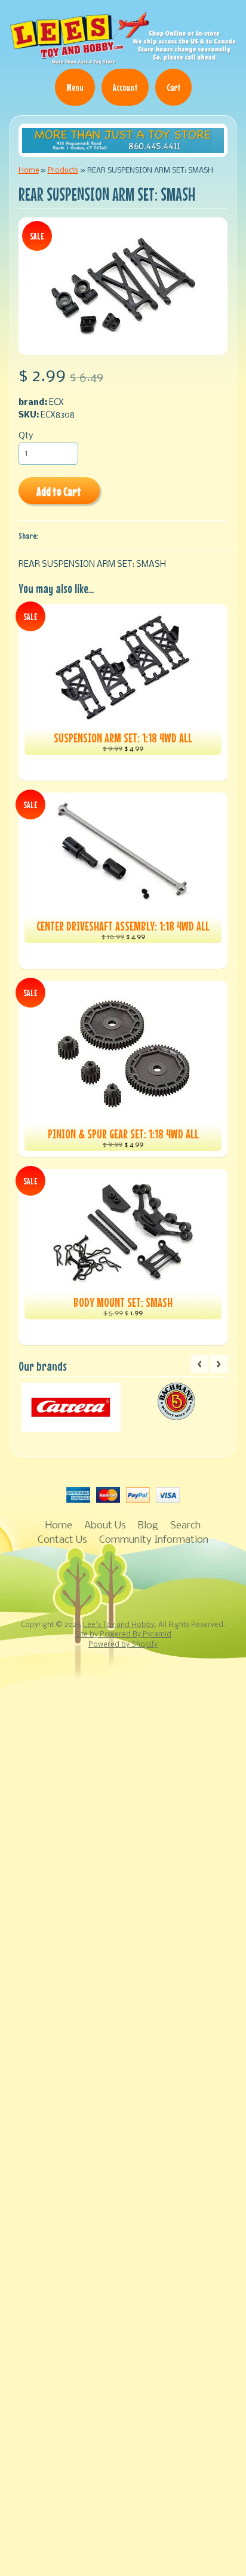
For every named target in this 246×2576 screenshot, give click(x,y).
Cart (173, 87)
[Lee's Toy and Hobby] (123, 60)
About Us (105, 1526)
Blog (148, 1526)
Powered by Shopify (123, 1645)
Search (185, 1526)
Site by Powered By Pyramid (123, 1635)
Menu (75, 87)
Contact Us (62, 1540)
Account (125, 87)
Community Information (154, 1540)
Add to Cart (59, 491)
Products (63, 171)
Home (29, 171)
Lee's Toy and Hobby (119, 1625)
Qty (26, 436)
